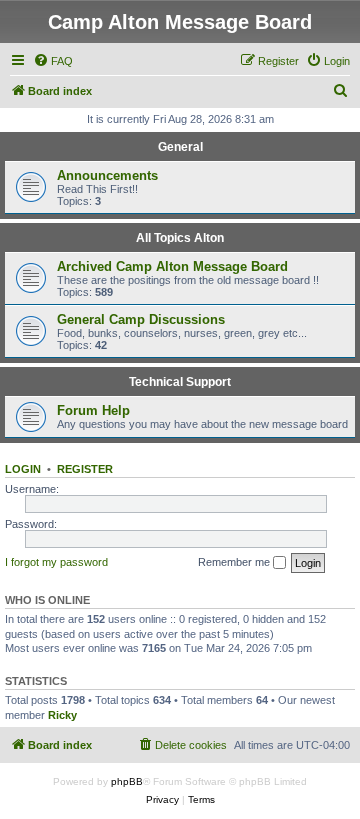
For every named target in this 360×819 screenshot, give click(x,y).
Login (23, 469)
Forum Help (93, 410)
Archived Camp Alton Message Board (172, 266)
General (180, 147)
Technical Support (180, 382)
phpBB (127, 781)
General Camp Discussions (141, 319)
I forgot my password (56, 562)
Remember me (235, 562)
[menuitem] (53, 61)
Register (85, 469)
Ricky (62, 715)
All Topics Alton (180, 238)
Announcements (107, 175)
